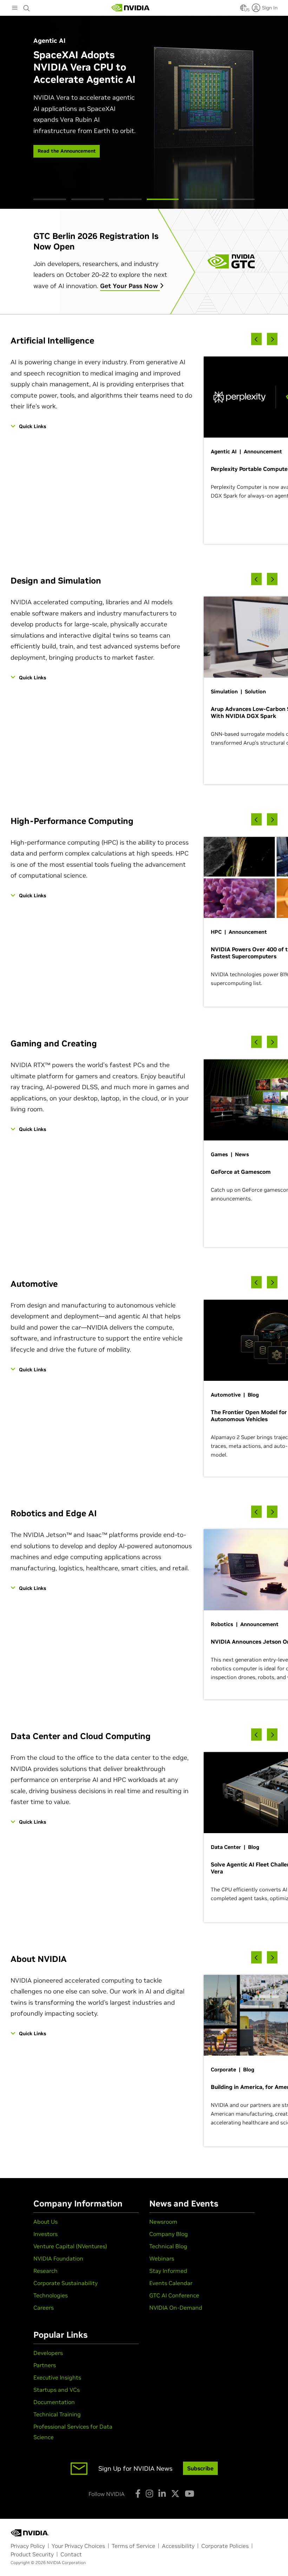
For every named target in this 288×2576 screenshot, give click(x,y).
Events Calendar (171, 2283)
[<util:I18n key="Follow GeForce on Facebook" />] (138, 2494)
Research (45, 2271)
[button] (243, 10)
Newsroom (163, 2222)
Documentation (54, 2402)
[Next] (272, 339)
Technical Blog (168, 2246)
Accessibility (178, 2546)
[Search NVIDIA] (27, 6)
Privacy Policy (28, 2546)
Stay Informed (168, 2271)
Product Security (32, 2554)
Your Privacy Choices (78, 2546)
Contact (71, 2554)
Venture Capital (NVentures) (70, 2246)
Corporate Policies (225, 2546)
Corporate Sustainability (66, 2283)
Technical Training (57, 2414)
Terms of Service (133, 2546)
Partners (45, 2365)
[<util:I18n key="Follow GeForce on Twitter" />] (175, 2494)
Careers (44, 2308)
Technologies (51, 2295)
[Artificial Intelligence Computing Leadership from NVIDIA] (131, 8)
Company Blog (169, 2234)
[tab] (50, 199)
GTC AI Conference (174, 2295)
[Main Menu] (15, 8)
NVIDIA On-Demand (176, 2308)
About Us (45, 2222)
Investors (45, 2234)
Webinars (162, 2258)
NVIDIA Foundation (58, 2258)
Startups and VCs (57, 2390)
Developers (48, 2353)
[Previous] (256, 339)
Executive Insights (57, 2377)
